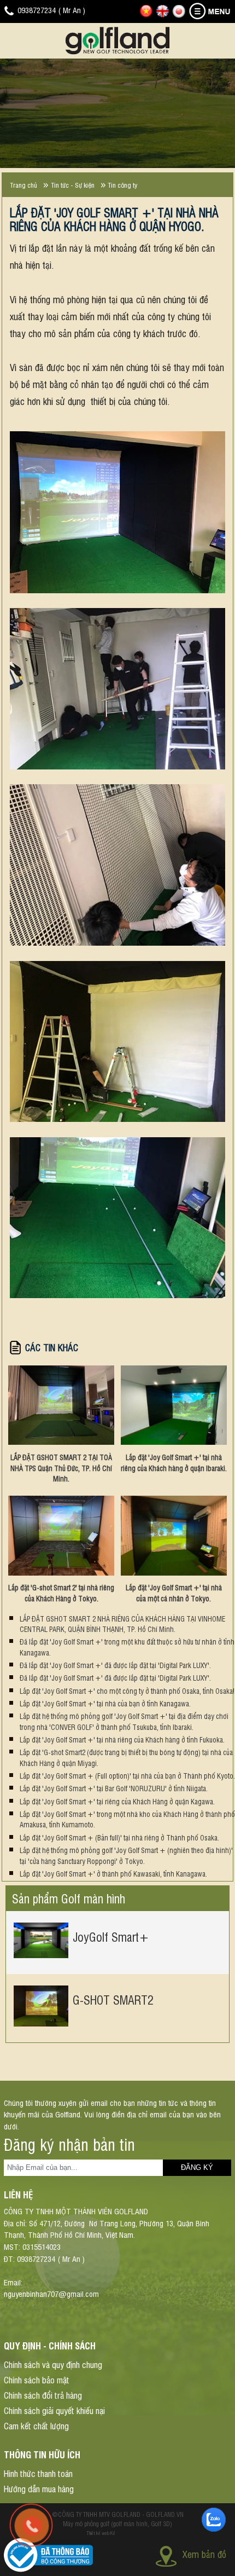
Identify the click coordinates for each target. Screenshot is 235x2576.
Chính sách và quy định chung (53, 2364)
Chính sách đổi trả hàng (43, 2395)
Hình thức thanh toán (38, 2473)
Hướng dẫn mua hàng (39, 2488)
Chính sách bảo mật (37, 2380)
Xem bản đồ (204, 2554)
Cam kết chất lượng (36, 2426)
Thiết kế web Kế (101, 2533)
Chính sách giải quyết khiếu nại (54, 2410)
